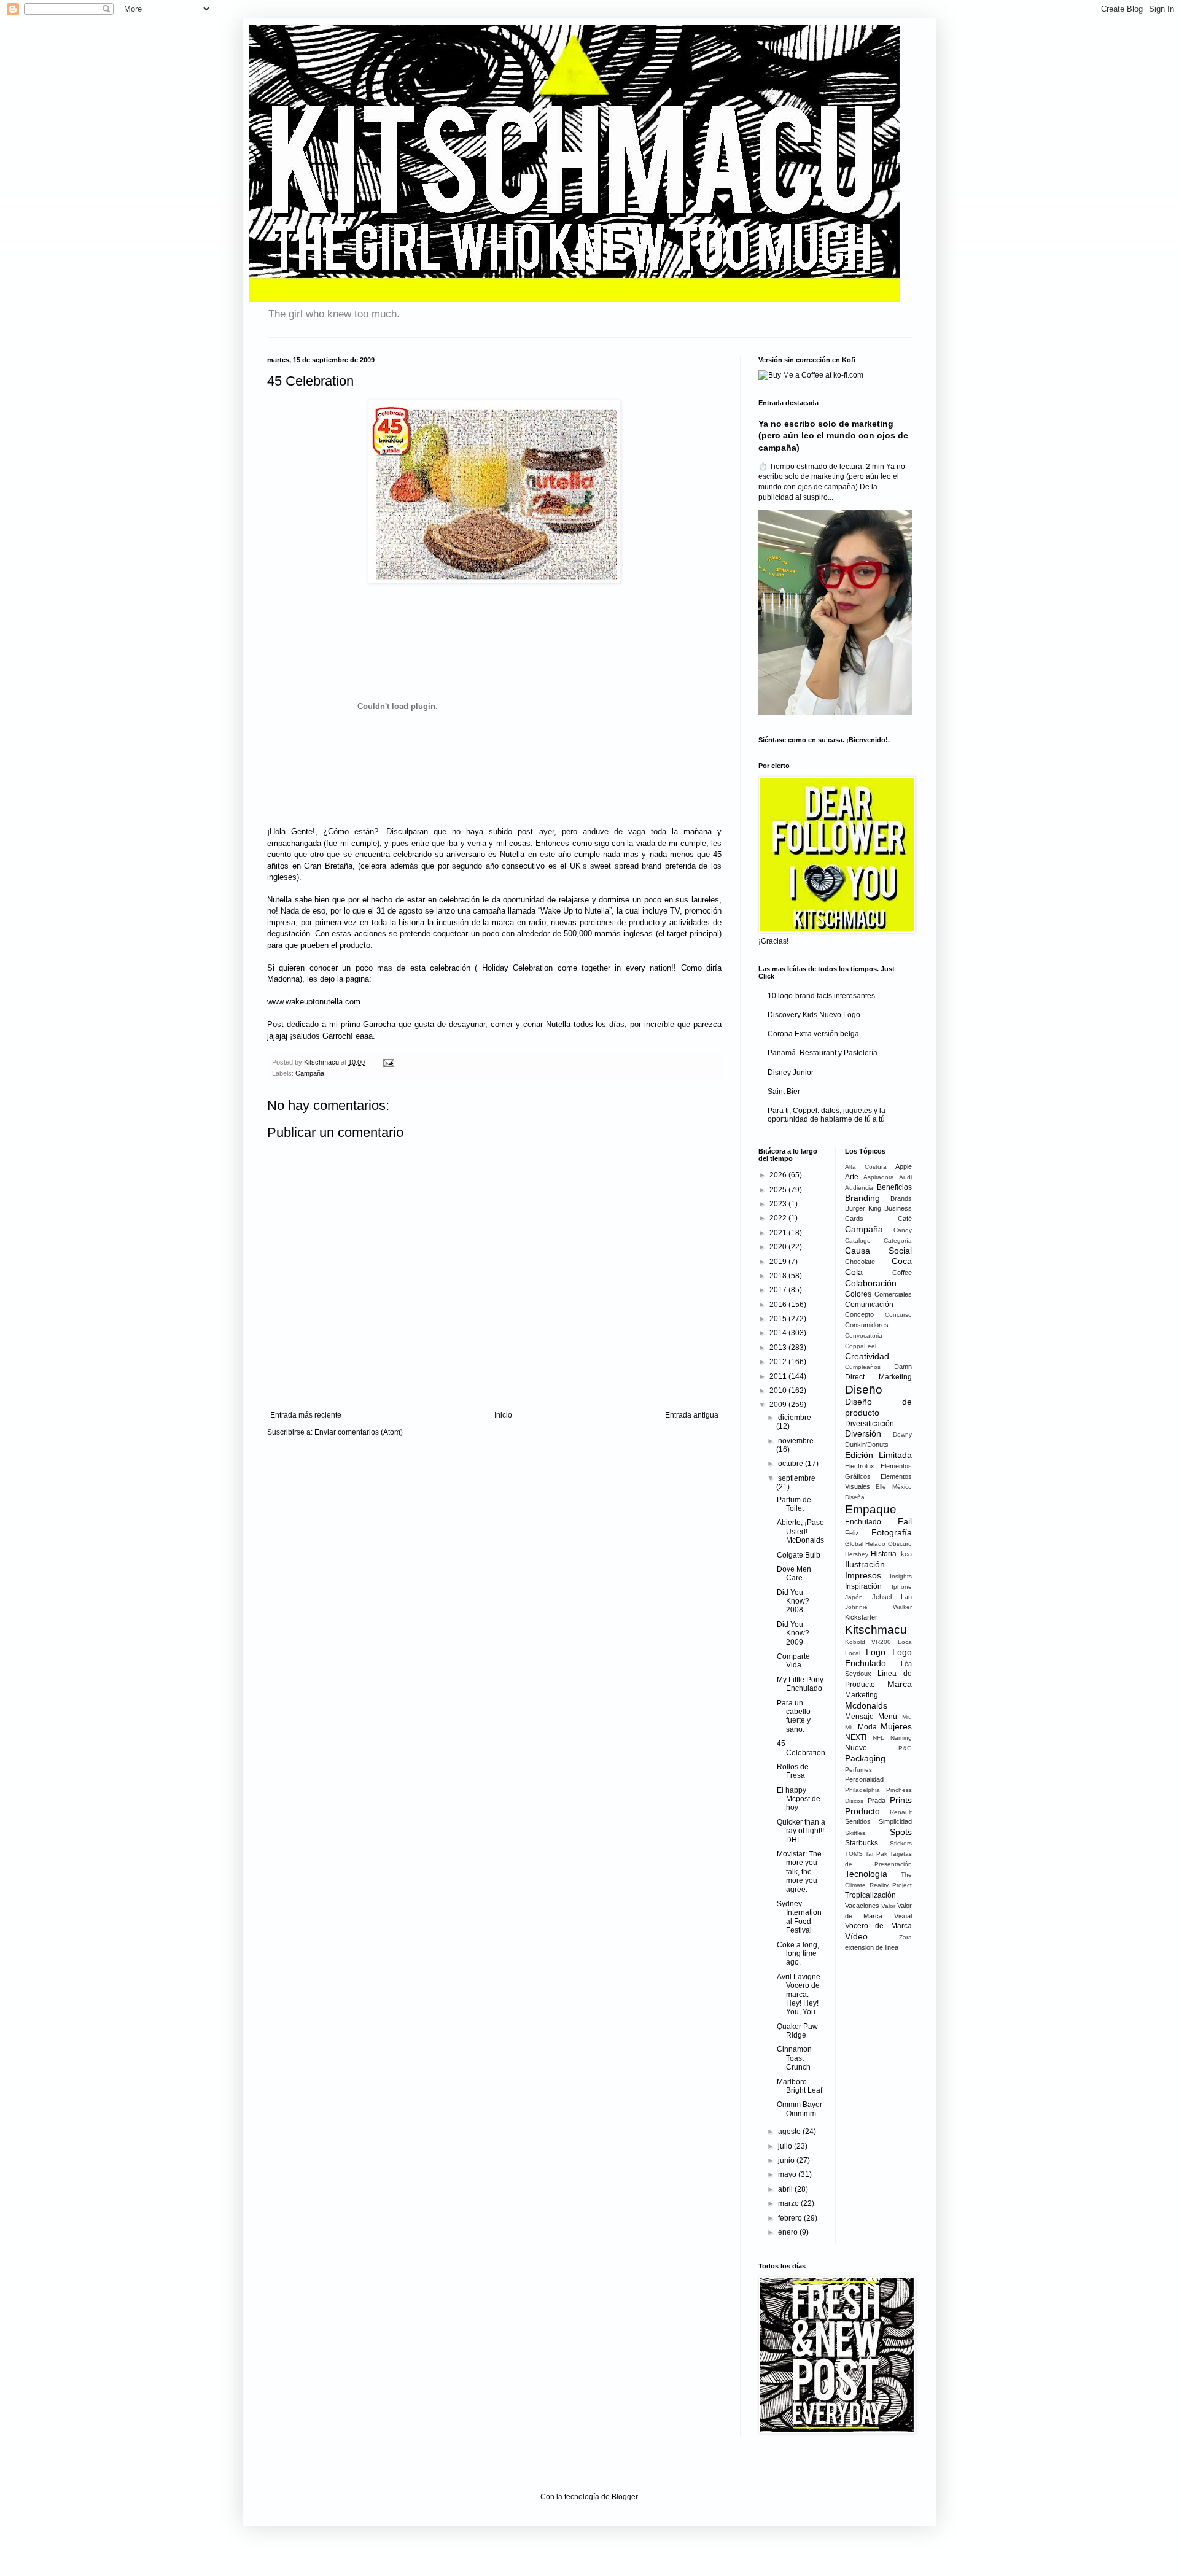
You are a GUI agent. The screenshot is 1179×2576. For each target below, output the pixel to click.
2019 (779, 1262)
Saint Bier (784, 1092)
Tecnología (866, 1874)
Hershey (857, 1554)
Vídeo (856, 1936)
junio (787, 2160)
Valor (888, 1906)
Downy (902, 1434)
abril (786, 2189)
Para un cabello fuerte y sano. (794, 1716)
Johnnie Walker (879, 1607)
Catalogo (858, 1240)
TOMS (854, 1854)
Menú (888, 1717)
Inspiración (863, 1586)
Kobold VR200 (868, 1642)
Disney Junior (791, 1073)
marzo (789, 2203)
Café (905, 1219)
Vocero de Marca (879, 1926)
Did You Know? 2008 (793, 1601)
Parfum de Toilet (794, 1504)
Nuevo (856, 1748)
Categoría (898, 1240)
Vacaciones (862, 1906)
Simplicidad (895, 1821)
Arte (852, 1177)
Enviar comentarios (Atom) (359, 1432)
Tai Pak (876, 1854)
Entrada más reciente (306, 1415)
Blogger (625, 2497)
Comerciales (893, 1294)
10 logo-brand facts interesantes (821, 996)
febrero (791, 2218)
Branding (862, 1198)
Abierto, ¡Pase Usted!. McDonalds (800, 1531)
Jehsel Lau (892, 1597)
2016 (779, 1305)
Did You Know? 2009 (793, 1633)
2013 (779, 1348)
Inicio (503, 1415)
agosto (790, 2132)
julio (786, 2146)
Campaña (310, 1073)
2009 (779, 1405)
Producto (862, 1811)
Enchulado (863, 1522)
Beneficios (894, 1187)
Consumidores (867, 1325)
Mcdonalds (866, 1705)
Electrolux (860, 1466)
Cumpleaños (863, 1367)
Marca (900, 1684)
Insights (901, 1576)
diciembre (795, 1418)
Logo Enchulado (879, 1658)
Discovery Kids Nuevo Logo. (815, 1015)
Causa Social (879, 1251)
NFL (878, 1738)
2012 (779, 1362)
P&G (905, 1748)
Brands (901, 1198)
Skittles (855, 1833)
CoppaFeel (861, 1346)
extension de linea (872, 1947)
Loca (905, 1642)
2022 (779, 1218)
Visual (903, 1916)
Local (853, 1653)
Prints (901, 1800)
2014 (779, 1333)
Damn (903, 1367)
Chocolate (860, 1262)
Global (854, 1544)
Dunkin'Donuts (867, 1445)
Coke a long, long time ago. (798, 1954)
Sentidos (858, 1821)
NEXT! (856, 1737)
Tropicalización (870, 1895)
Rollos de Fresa (793, 1771)
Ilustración (865, 1564)
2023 (779, 1204)
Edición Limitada (879, 1455)
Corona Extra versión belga (813, 1034)
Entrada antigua (692, 1415)
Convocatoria (864, 1336)
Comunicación (869, 1305)
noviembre (796, 1441)
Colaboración (871, 1283)
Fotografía (892, 1532)
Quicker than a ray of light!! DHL (801, 1831)
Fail (905, 1521)
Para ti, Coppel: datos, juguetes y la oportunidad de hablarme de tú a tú (827, 1115)
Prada (877, 1801)
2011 (779, 1376)
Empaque (871, 1509)
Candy (903, 1230)
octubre (792, 1464)
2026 (779, 1175)
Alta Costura (866, 1167)
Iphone (902, 1587)
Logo (876, 1652)
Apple (904, 1166)
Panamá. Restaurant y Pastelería (823, 1053)
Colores (858, 1294)
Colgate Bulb (799, 1555)
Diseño (864, 1390)
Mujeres (896, 1726)
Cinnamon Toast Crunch (794, 2058)
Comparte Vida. (793, 1661)
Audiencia (859, 1188)
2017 (779, 1290)
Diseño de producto (879, 1407)
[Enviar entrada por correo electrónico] (387, 1062)
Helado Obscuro (889, 1544)
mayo (788, 2174)
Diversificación (870, 1424)
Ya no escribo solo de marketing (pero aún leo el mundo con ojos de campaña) (833, 436)
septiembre (797, 1478)
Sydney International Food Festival (799, 1917)
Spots (901, 1832)
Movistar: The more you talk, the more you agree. (799, 1872)
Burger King (863, 1208)
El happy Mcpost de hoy (799, 1799)
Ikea (905, 1554)
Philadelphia (862, 1790)
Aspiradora (879, 1177)
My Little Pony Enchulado (800, 1684)
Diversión (863, 1433)
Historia (884, 1554)
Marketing (862, 1695)
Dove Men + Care (797, 1573)
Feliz (852, 1533)
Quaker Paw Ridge (797, 2031)
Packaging (865, 1758)
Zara (905, 1937)
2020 (779, 1247)
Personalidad (864, 1779)
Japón (854, 1597)
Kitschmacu (876, 1630)
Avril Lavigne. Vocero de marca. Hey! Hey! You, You (800, 1995)
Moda (867, 1727)
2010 (779, 1391)
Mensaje (859, 1717)
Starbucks (862, 1843)
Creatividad (867, 1356)
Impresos (863, 1575)
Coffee (902, 1273)
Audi (905, 1177)
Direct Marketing (879, 1377)
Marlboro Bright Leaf (800, 2086)
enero (789, 2232)
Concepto (859, 1314)
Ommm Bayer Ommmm (800, 2109)
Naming (901, 1738)
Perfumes (858, 1770)
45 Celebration (801, 1748)
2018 (779, 1276)
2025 (779, 1190)
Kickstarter (861, 1617)
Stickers (901, 1843)
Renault (901, 1812)
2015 (779, 1319)
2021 (779, 1233)
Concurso (898, 1315)
